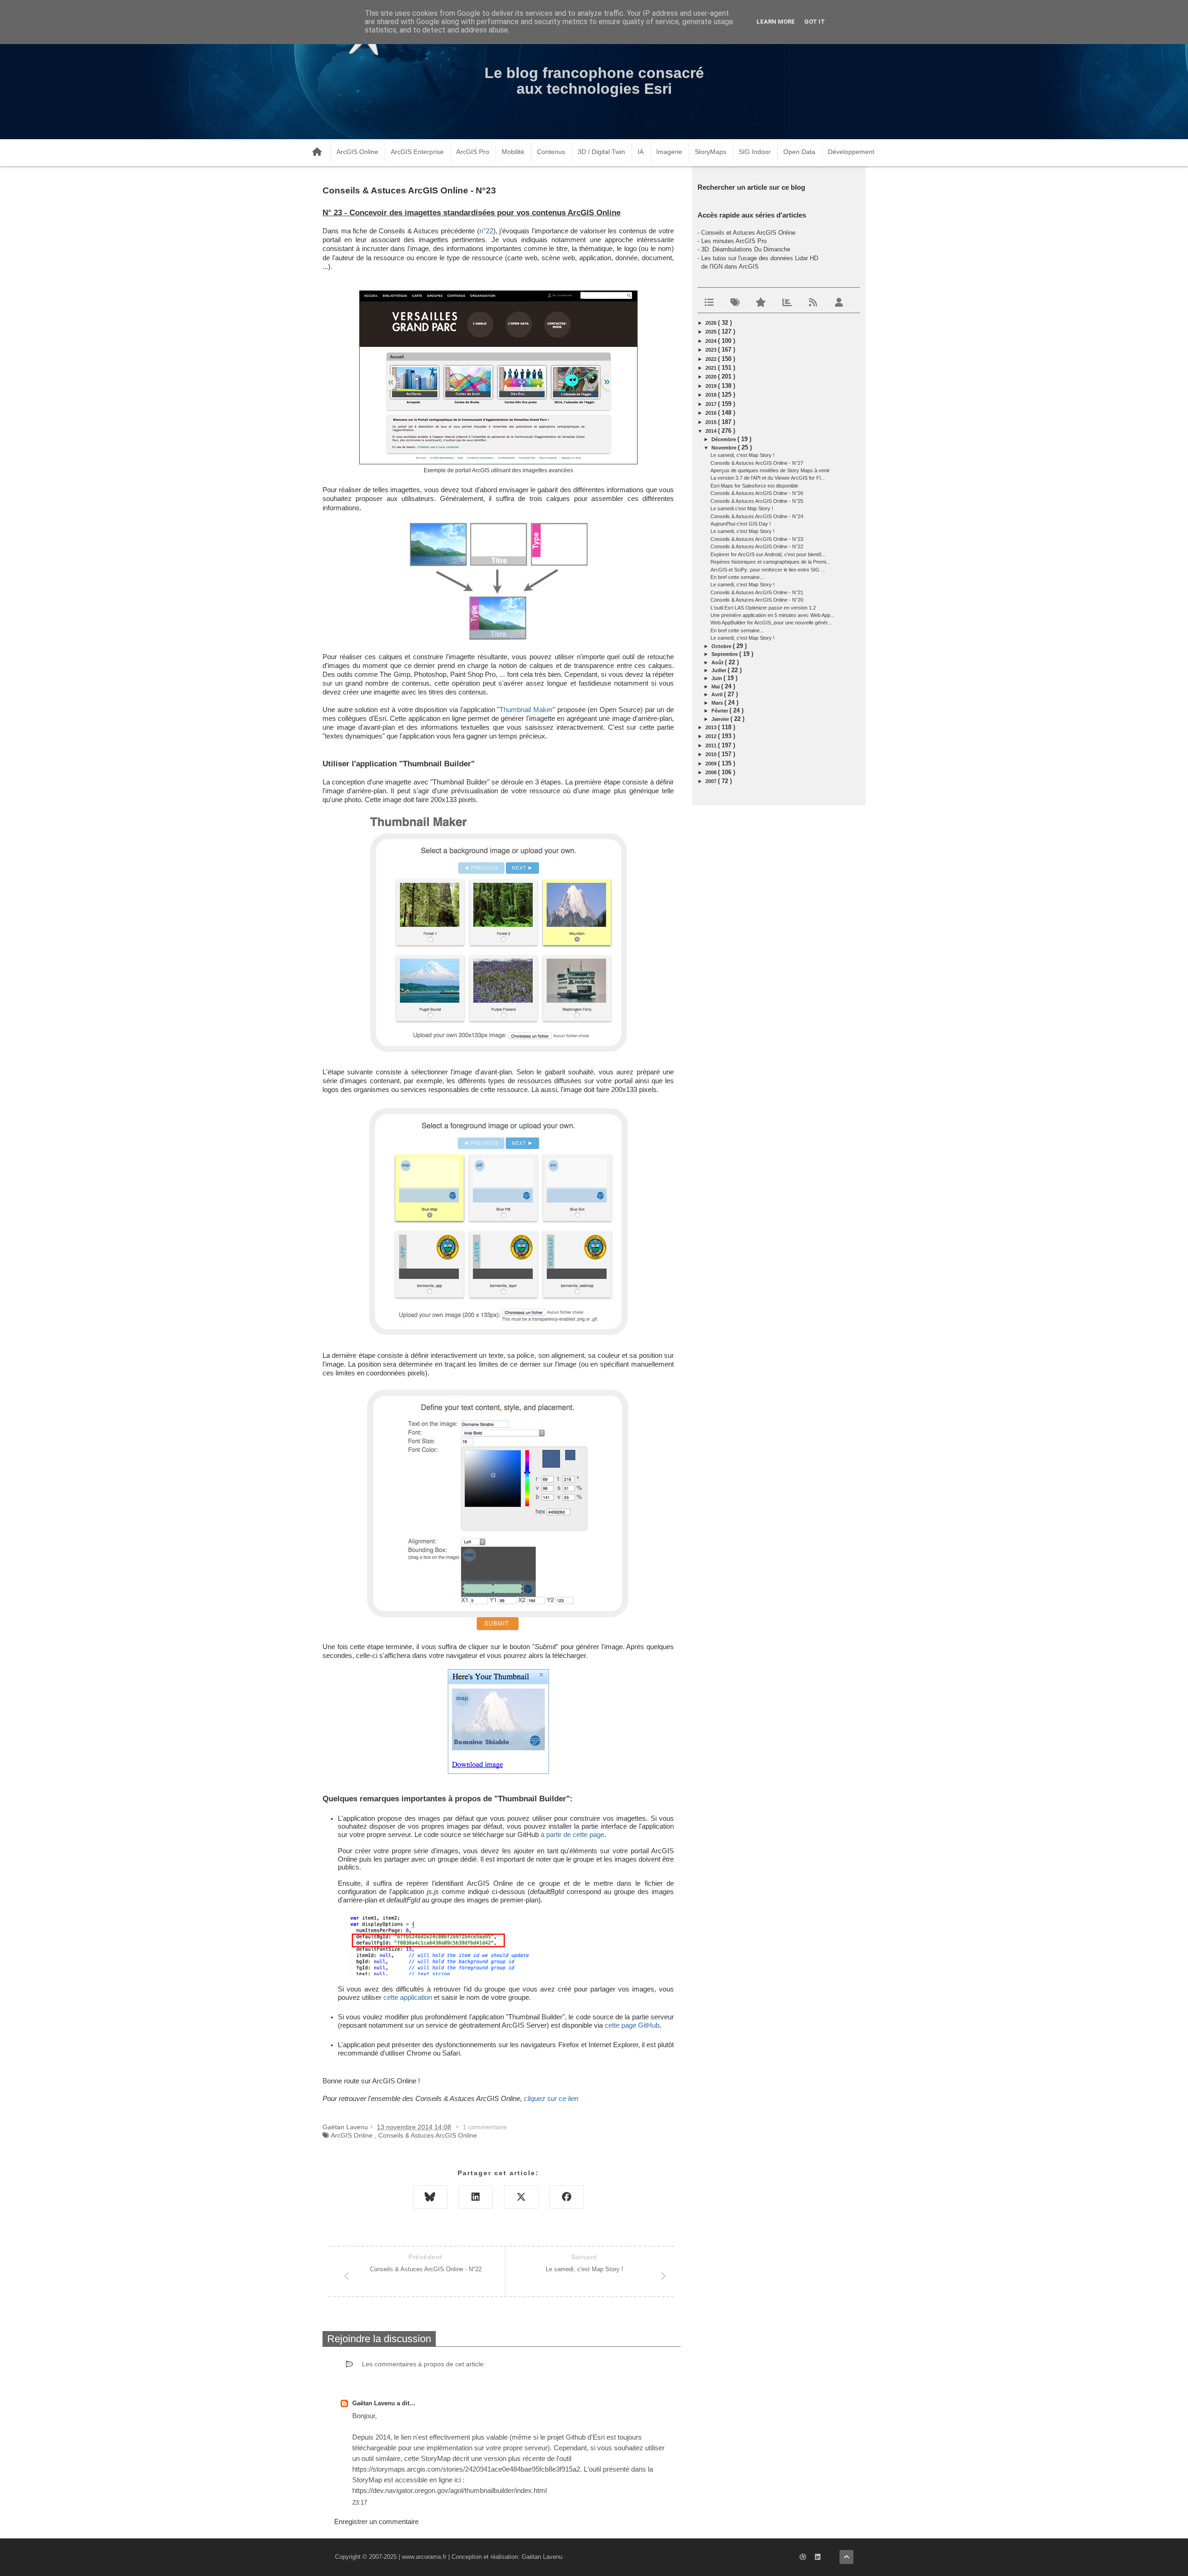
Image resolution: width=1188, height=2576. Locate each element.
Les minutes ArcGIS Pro (734, 241)
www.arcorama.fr (424, 2557)
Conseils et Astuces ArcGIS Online (748, 233)
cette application (408, 1998)
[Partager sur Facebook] (567, 2197)
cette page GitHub (632, 2025)
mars (718, 703)
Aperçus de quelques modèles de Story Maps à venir (770, 470)
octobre (722, 646)
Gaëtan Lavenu (374, 2403)
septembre (725, 654)
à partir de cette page (572, 1835)
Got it (815, 22)
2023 (712, 350)
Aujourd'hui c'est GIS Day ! (741, 524)
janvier (721, 719)
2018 (712, 395)
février (720, 711)
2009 (712, 764)
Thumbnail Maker (526, 710)
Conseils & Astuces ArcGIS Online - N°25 (757, 501)
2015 (712, 422)
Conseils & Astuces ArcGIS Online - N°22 (757, 546)
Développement (851, 152)
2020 (712, 377)
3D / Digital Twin (601, 152)
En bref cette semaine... (737, 577)
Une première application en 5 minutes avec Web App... (772, 615)
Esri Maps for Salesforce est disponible (754, 486)
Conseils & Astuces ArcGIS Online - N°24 (757, 516)
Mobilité (513, 152)
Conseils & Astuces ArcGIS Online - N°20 (757, 600)
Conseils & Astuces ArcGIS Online (428, 2135)
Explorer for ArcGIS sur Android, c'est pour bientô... (768, 554)
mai (716, 687)
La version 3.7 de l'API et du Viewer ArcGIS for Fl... (768, 478)
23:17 (360, 2502)
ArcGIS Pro (473, 152)
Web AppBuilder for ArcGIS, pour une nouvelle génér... (771, 623)
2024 (712, 341)
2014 (712, 431)
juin (717, 678)
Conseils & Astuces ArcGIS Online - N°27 (757, 463)
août (718, 662)
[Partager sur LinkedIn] (476, 2197)
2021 (712, 368)
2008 (712, 772)
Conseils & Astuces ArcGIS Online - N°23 (757, 539)
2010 (712, 754)
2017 (712, 404)
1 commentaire (485, 2127)
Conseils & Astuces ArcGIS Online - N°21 (757, 592)
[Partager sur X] (521, 2197)
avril (718, 694)
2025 (712, 332)
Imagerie (669, 152)
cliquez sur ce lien (551, 2099)
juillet (720, 670)
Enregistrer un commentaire (376, 2521)
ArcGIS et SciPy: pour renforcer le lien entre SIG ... (768, 570)
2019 (712, 386)
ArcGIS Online (357, 152)
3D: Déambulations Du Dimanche (746, 249)
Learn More (776, 22)
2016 (712, 413)
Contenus (551, 152)
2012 (712, 736)
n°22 (486, 231)
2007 (712, 781)
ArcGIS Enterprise (417, 152)
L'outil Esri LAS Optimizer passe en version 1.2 (763, 608)
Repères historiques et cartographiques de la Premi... (770, 562)
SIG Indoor (755, 152)
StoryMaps (710, 152)
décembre (724, 439)
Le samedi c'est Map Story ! (742, 508)
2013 (712, 727)
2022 (712, 359)
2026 (712, 323)
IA (641, 152)
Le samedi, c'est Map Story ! (742, 455)
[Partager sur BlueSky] (430, 2197)
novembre (725, 448)
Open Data (799, 152)
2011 (712, 745)
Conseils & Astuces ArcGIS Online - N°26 (757, 493)
